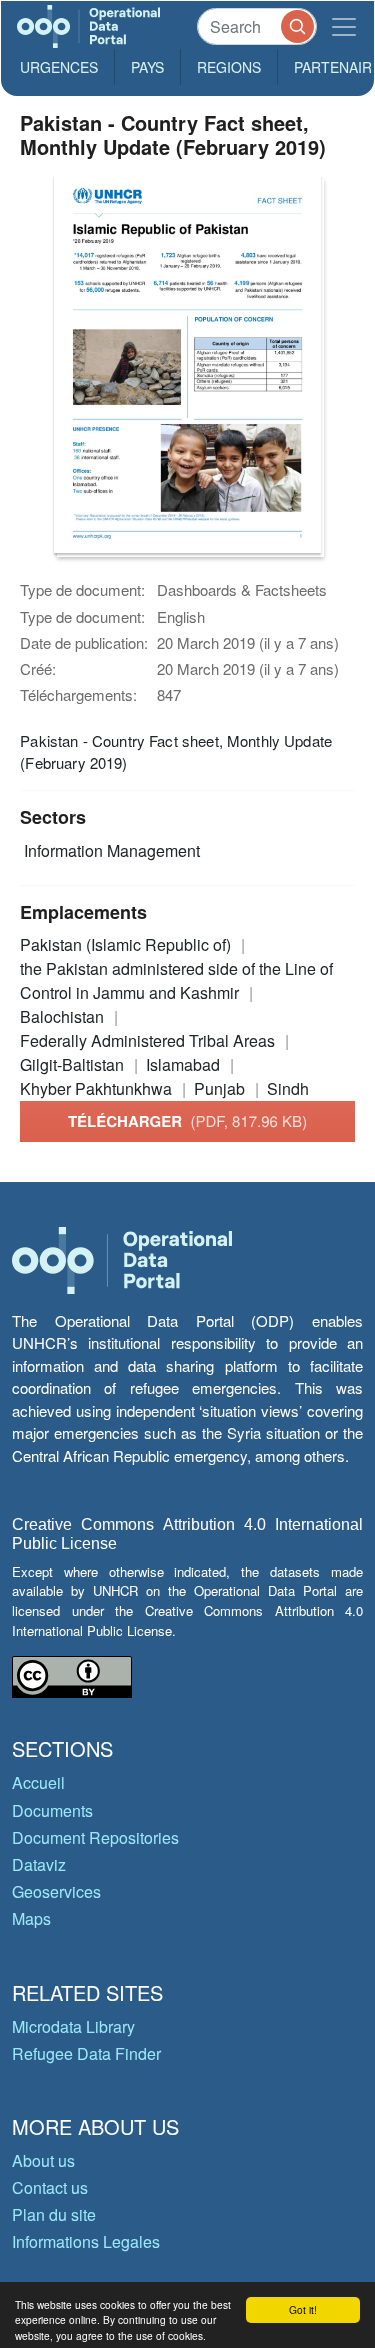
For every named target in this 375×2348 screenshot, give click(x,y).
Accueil (38, 1782)
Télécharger (187, 1121)
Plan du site (54, 2214)
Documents (52, 1810)
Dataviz (39, 1864)
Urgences (59, 67)
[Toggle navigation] (344, 26)
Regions (229, 67)
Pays (147, 67)
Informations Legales (86, 2241)
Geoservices (56, 1891)
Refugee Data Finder (86, 2053)
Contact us (50, 2187)
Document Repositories (95, 1837)
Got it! (303, 2309)
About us (43, 2160)
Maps (31, 1918)
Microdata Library (73, 2026)
